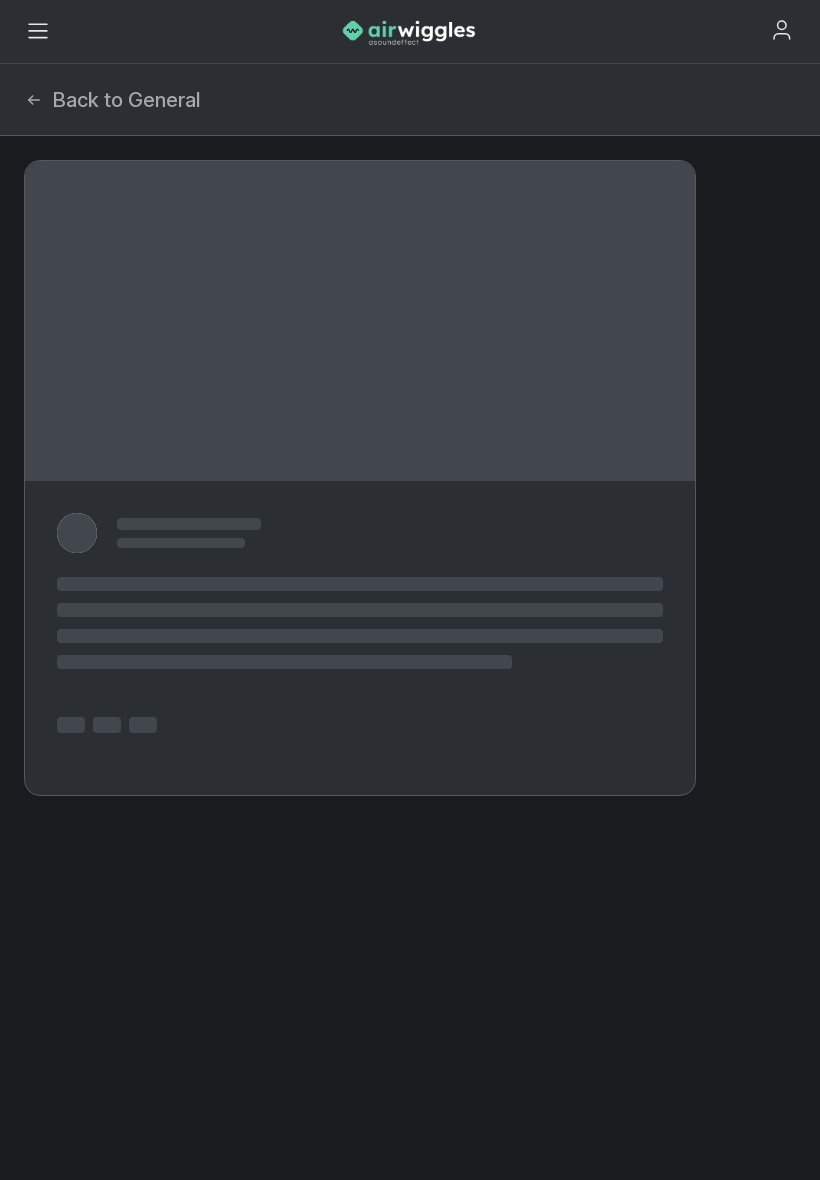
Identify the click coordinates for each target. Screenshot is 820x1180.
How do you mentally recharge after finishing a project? (362, 194)
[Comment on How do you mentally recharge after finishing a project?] (87, 456)
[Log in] (782, 30)
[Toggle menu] (38, 31)
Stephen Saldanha (167, 238)
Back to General (126, 100)
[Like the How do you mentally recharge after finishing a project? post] (55, 456)
